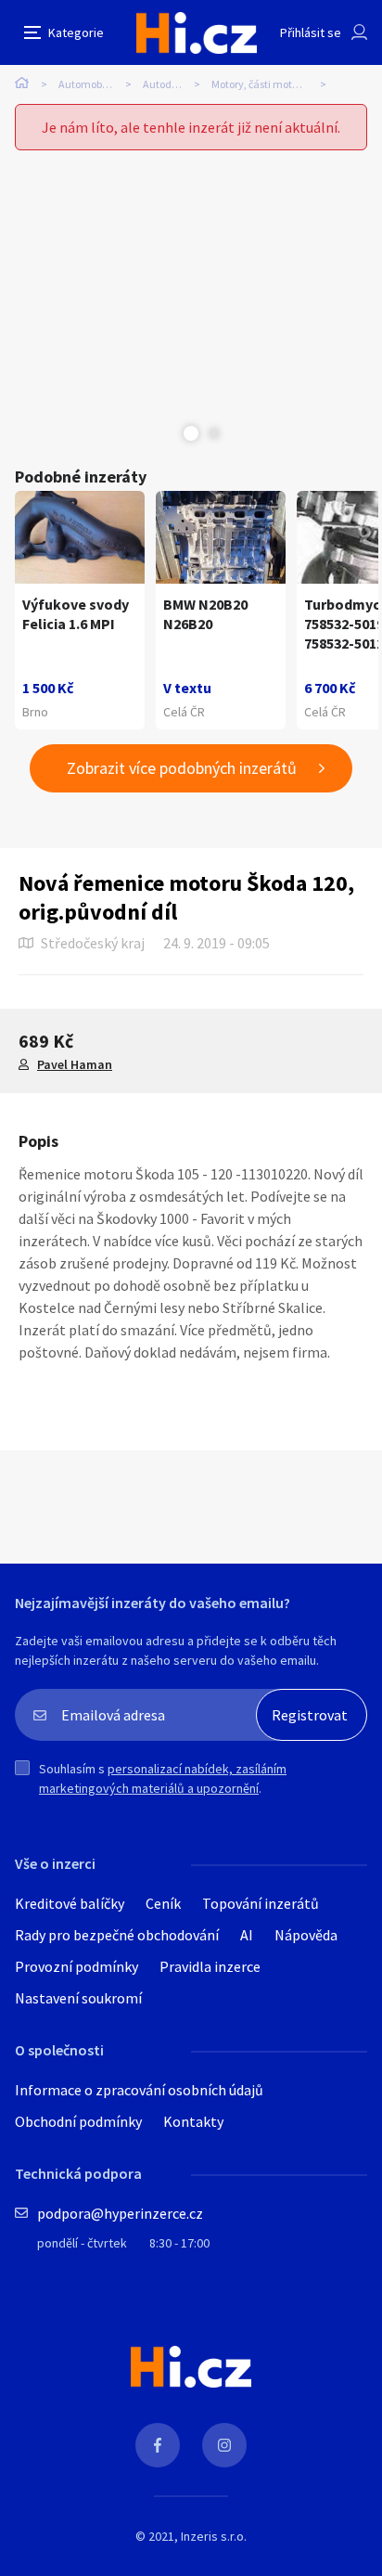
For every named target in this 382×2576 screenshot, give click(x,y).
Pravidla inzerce (210, 1966)
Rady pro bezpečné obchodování (117, 1935)
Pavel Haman (75, 1064)
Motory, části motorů (260, 84)
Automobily (86, 84)
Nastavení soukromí (78, 1998)
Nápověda (306, 1935)
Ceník (163, 1903)
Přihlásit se (311, 32)
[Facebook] (158, 2445)
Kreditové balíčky (70, 1903)
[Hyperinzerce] (197, 33)
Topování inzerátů (261, 1903)
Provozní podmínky (76, 1966)
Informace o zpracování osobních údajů (139, 2090)
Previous (168, 433)
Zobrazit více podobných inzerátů (182, 768)
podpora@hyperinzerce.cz (120, 2213)
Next (214, 433)
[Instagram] (224, 2445)
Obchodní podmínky (78, 2121)
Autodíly (163, 84)
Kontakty (193, 2121)
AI (247, 1935)
